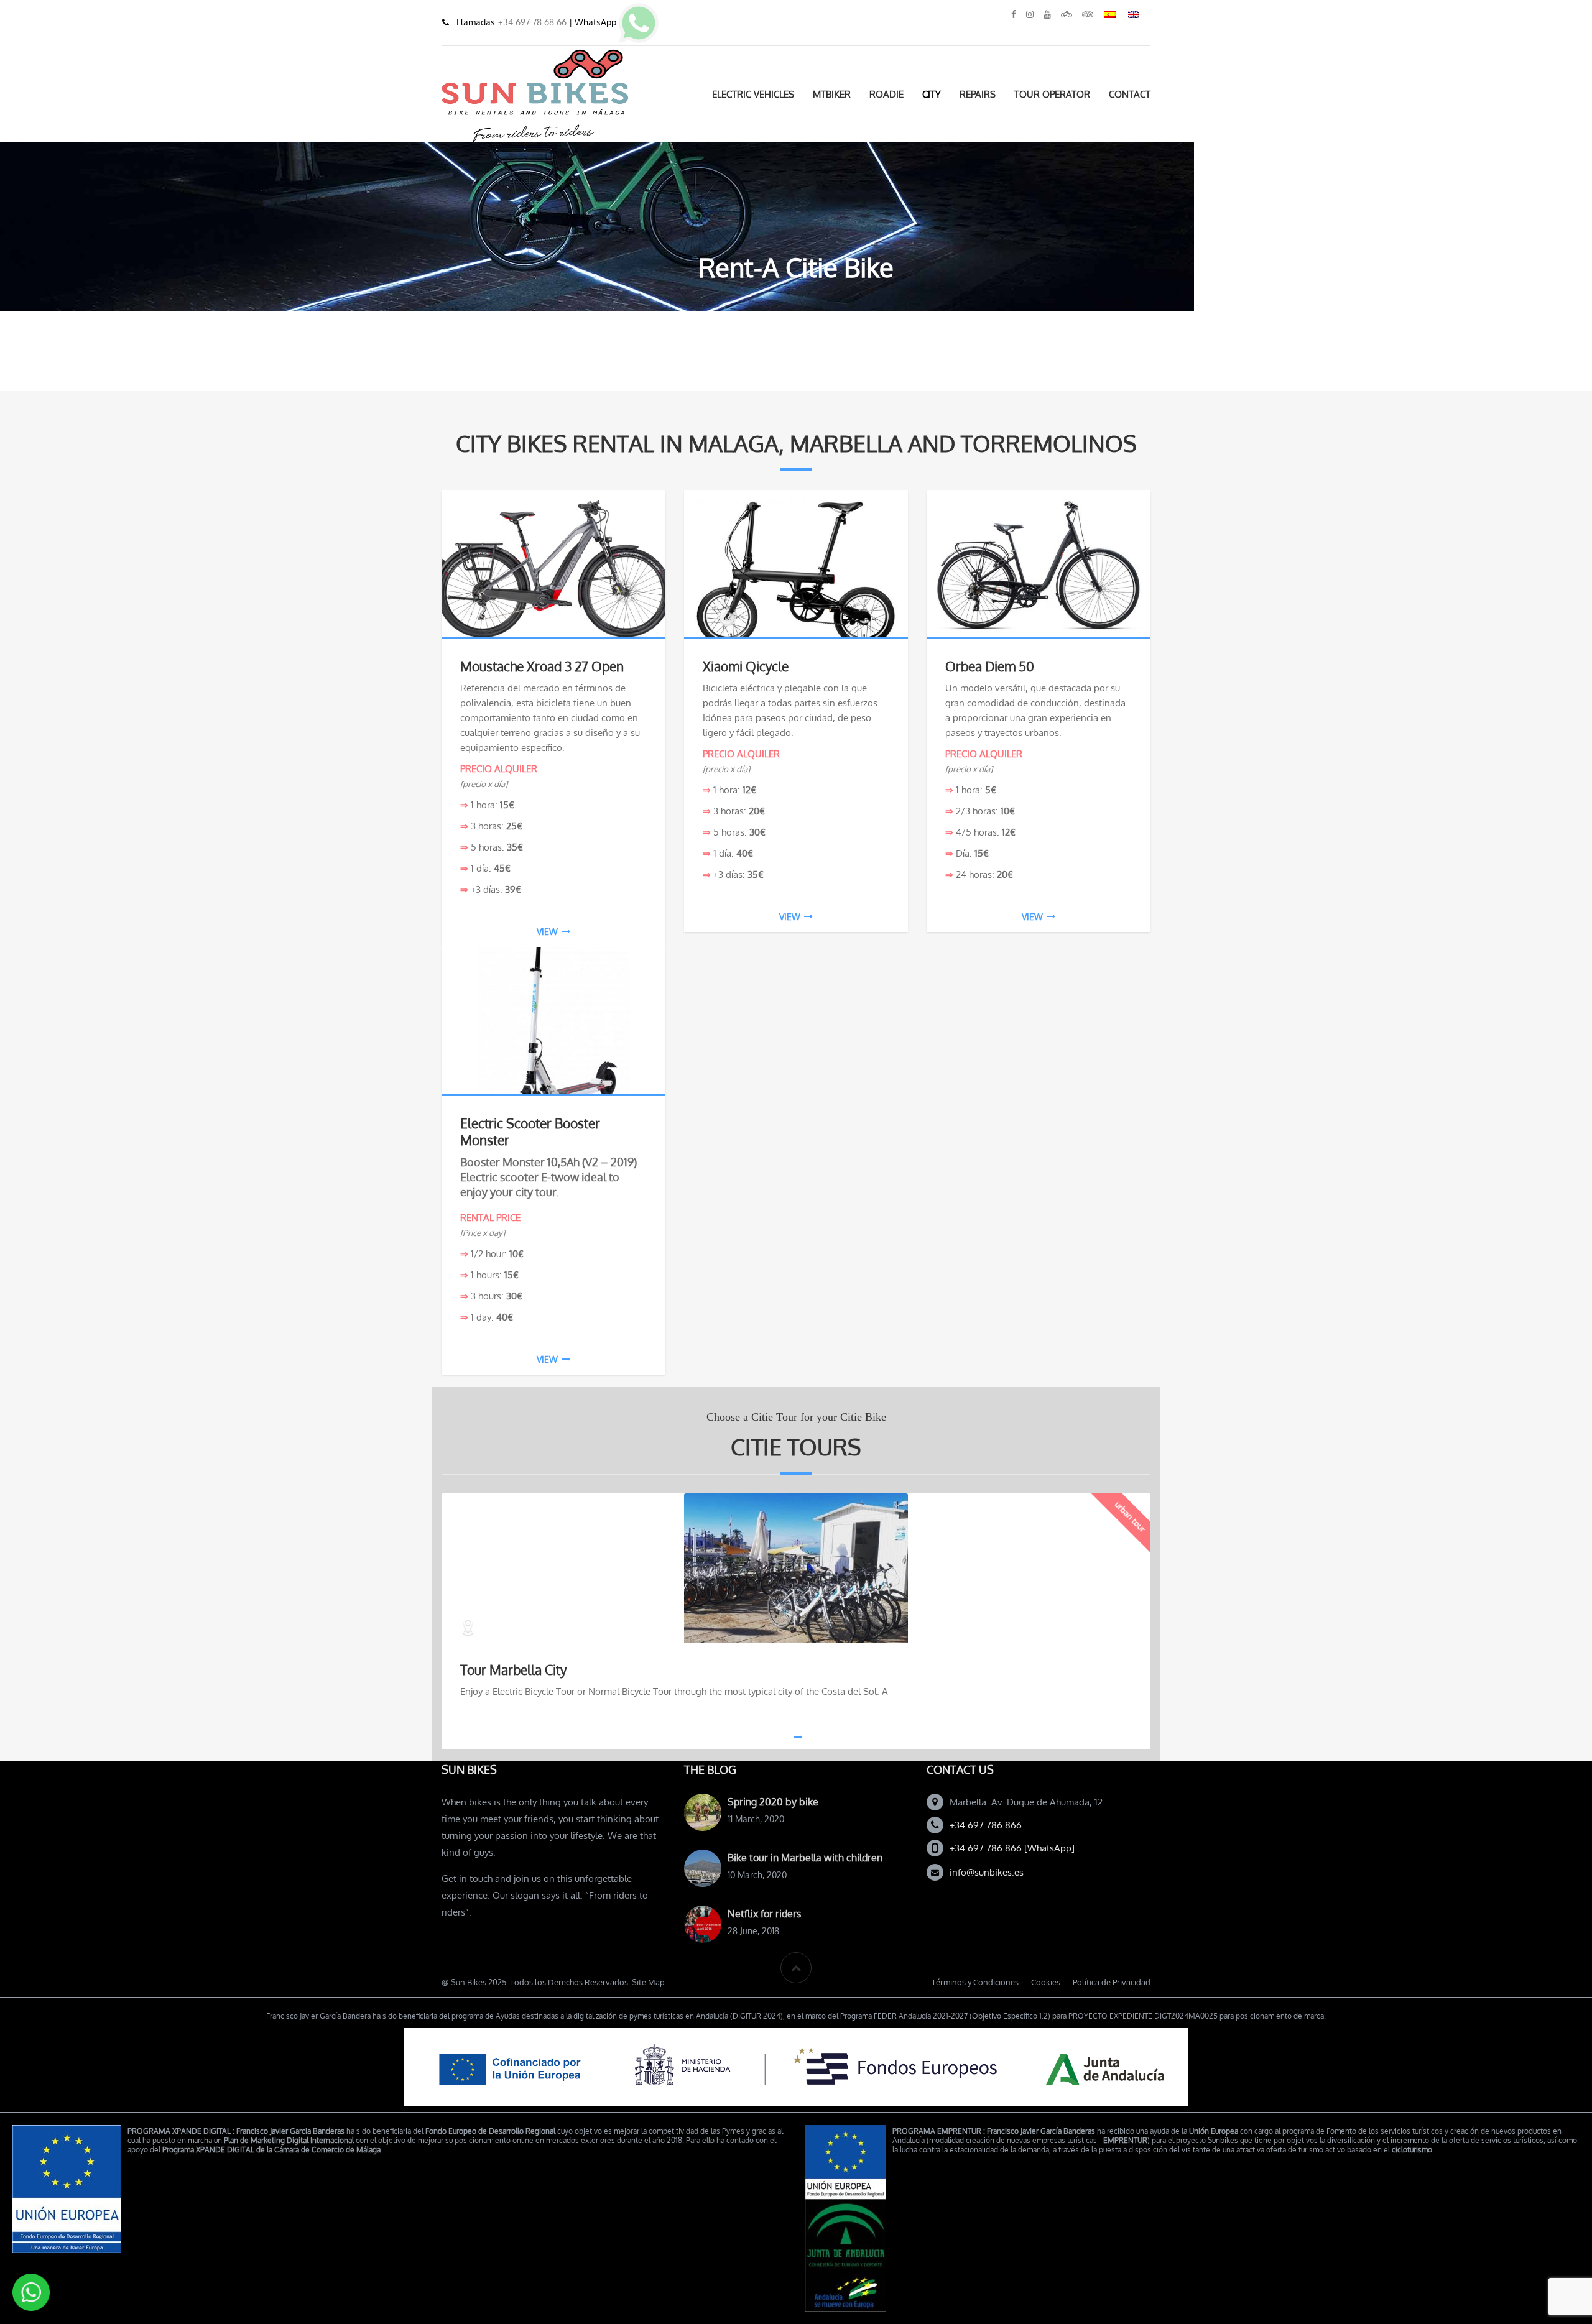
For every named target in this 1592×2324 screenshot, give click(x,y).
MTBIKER (832, 94)
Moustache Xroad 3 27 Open (542, 666)
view (547, 932)
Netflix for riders (764, 1914)
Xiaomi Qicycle (746, 666)
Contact (1130, 94)
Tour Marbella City (513, 1670)
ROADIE (886, 94)
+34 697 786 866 (986, 1825)
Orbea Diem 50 (990, 666)
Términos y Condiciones (975, 1982)
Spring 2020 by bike (773, 1802)
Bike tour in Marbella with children (805, 1858)
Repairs (978, 94)
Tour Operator (1052, 94)
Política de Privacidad (1112, 1982)
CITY (932, 94)
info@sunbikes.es (987, 1872)
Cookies (1046, 1982)
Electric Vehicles (753, 94)
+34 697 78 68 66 (534, 22)
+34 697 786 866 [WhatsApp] (1012, 1848)
